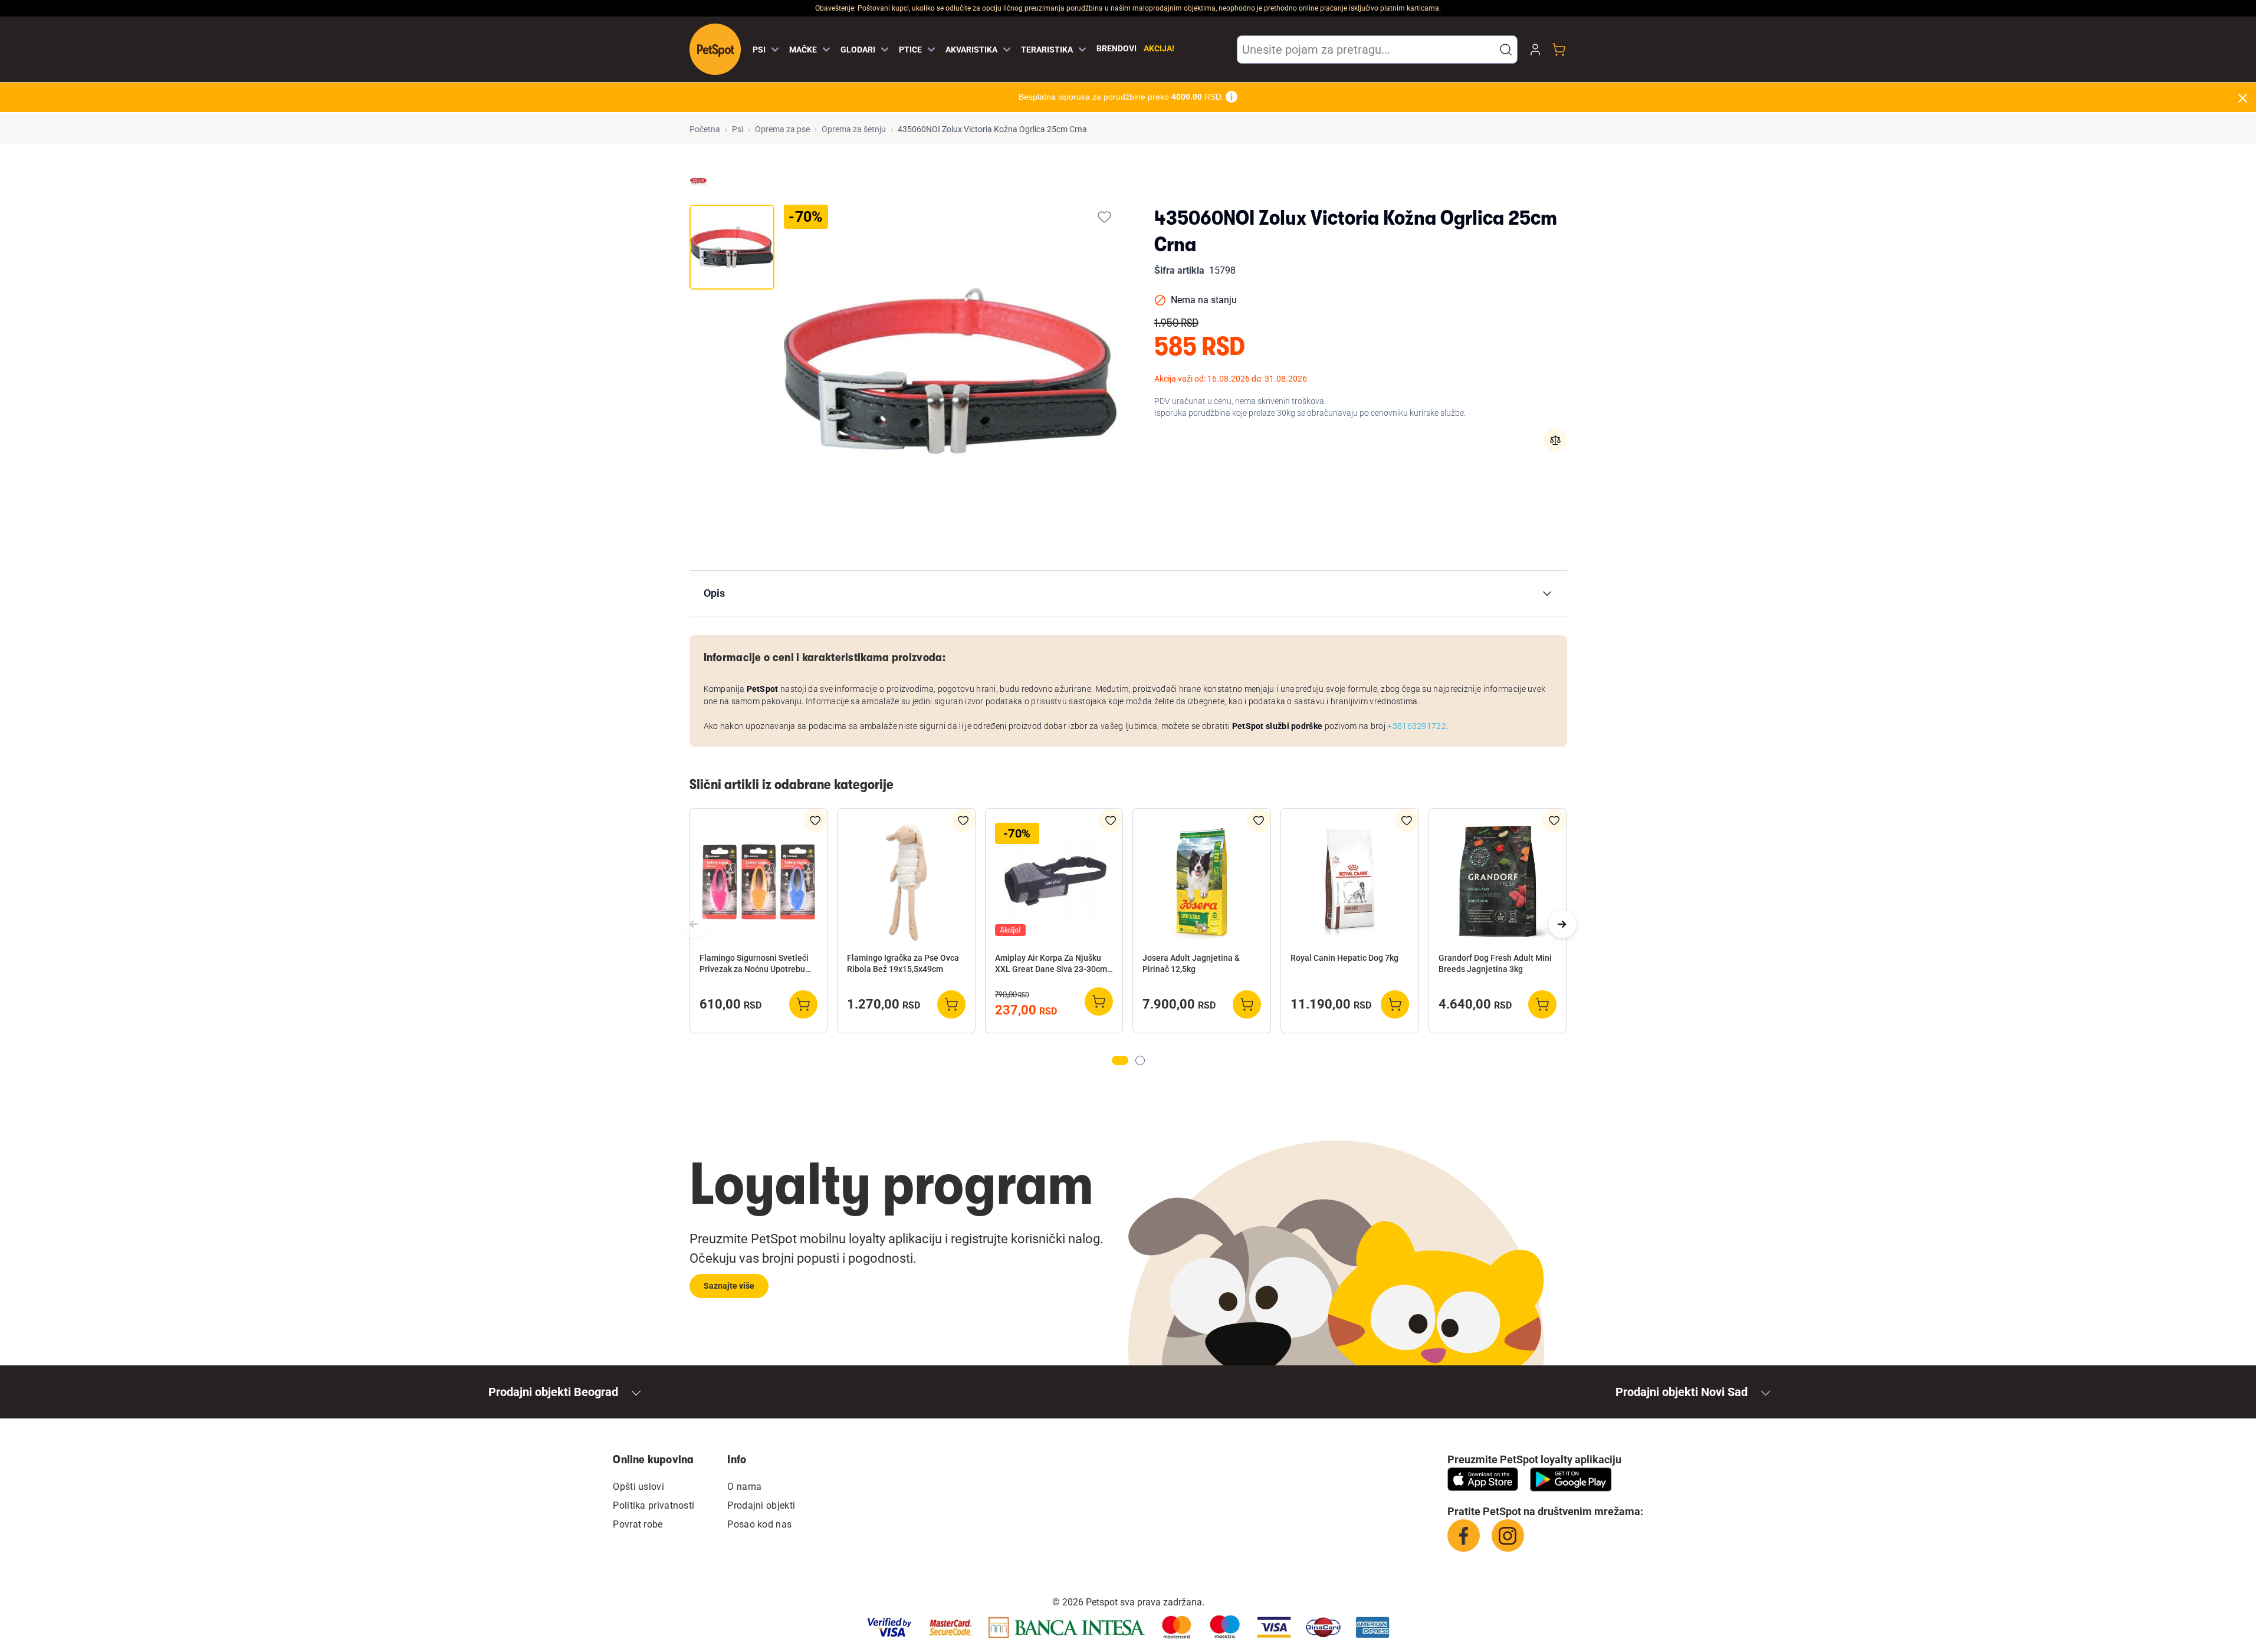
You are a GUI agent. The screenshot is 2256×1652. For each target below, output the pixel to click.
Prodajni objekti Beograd (553, 1392)
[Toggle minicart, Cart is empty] (1559, 50)
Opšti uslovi (638, 1487)
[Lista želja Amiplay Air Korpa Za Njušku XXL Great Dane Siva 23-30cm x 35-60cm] (1111, 820)
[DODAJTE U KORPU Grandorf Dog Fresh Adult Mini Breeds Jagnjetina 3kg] (1542, 1004)
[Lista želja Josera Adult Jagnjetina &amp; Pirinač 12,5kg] (1259, 820)
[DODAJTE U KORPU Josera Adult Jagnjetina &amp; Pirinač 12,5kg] (1247, 1004)
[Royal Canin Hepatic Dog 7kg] (1350, 882)
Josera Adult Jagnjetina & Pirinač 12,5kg (1191, 963)
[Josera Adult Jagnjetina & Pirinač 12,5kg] (1202, 882)
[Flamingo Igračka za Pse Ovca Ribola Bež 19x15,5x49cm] (906, 882)
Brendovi (1116, 48)
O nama (744, 1487)
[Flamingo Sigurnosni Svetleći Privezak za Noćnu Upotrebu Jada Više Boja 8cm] (759, 882)
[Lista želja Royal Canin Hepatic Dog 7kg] (1407, 820)
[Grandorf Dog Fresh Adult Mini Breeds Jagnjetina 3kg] (1498, 882)
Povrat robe (638, 1524)
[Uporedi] (1555, 440)
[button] (1506, 50)
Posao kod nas (759, 1524)
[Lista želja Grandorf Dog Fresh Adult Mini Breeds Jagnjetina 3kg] (1554, 820)
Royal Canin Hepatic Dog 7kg (1344, 958)
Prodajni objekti (761, 1505)
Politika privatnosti (654, 1505)
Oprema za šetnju (854, 129)
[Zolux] (698, 182)
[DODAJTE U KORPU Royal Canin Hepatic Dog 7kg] (1395, 1004)
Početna (705, 129)
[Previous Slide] (694, 924)
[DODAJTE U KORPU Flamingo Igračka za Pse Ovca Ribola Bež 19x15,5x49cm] (951, 1004)
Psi (738, 129)
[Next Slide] (1562, 924)
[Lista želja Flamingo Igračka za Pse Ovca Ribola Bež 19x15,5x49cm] (963, 820)
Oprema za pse (782, 129)
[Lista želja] (1104, 217)
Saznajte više (729, 1286)
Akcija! (1159, 48)
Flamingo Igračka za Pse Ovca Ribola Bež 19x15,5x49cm (903, 963)
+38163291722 (1417, 726)
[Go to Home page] (715, 49)
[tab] (732, 247)
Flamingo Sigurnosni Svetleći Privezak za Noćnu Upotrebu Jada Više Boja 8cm (754, 964)
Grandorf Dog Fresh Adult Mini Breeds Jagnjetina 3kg (1495, 963)
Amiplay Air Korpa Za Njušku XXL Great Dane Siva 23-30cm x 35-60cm (1054, 964)
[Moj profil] (1535, 50)
